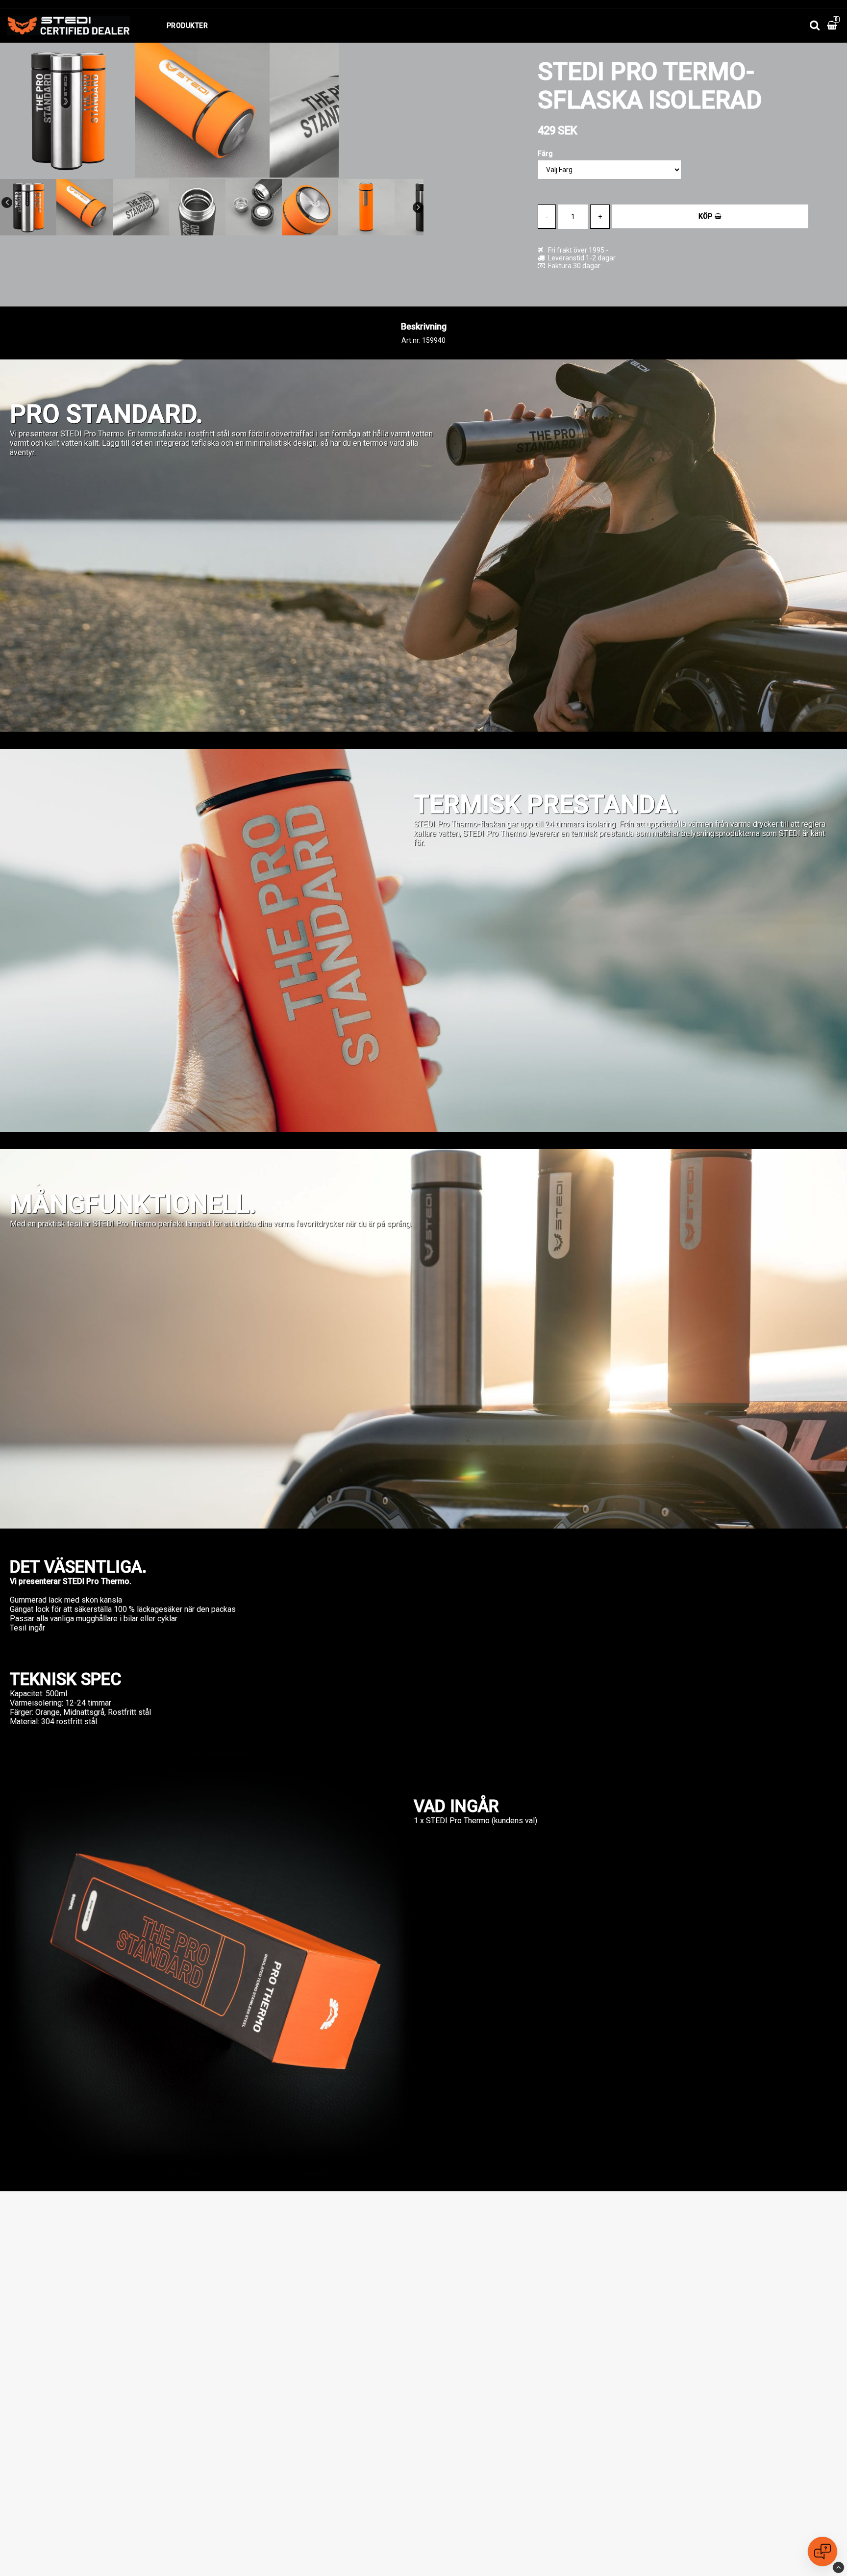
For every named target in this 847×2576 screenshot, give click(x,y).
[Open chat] (822, 2551)
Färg (545, 153)
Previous (7, 203)
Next (418, 207)
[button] (833, 26)
